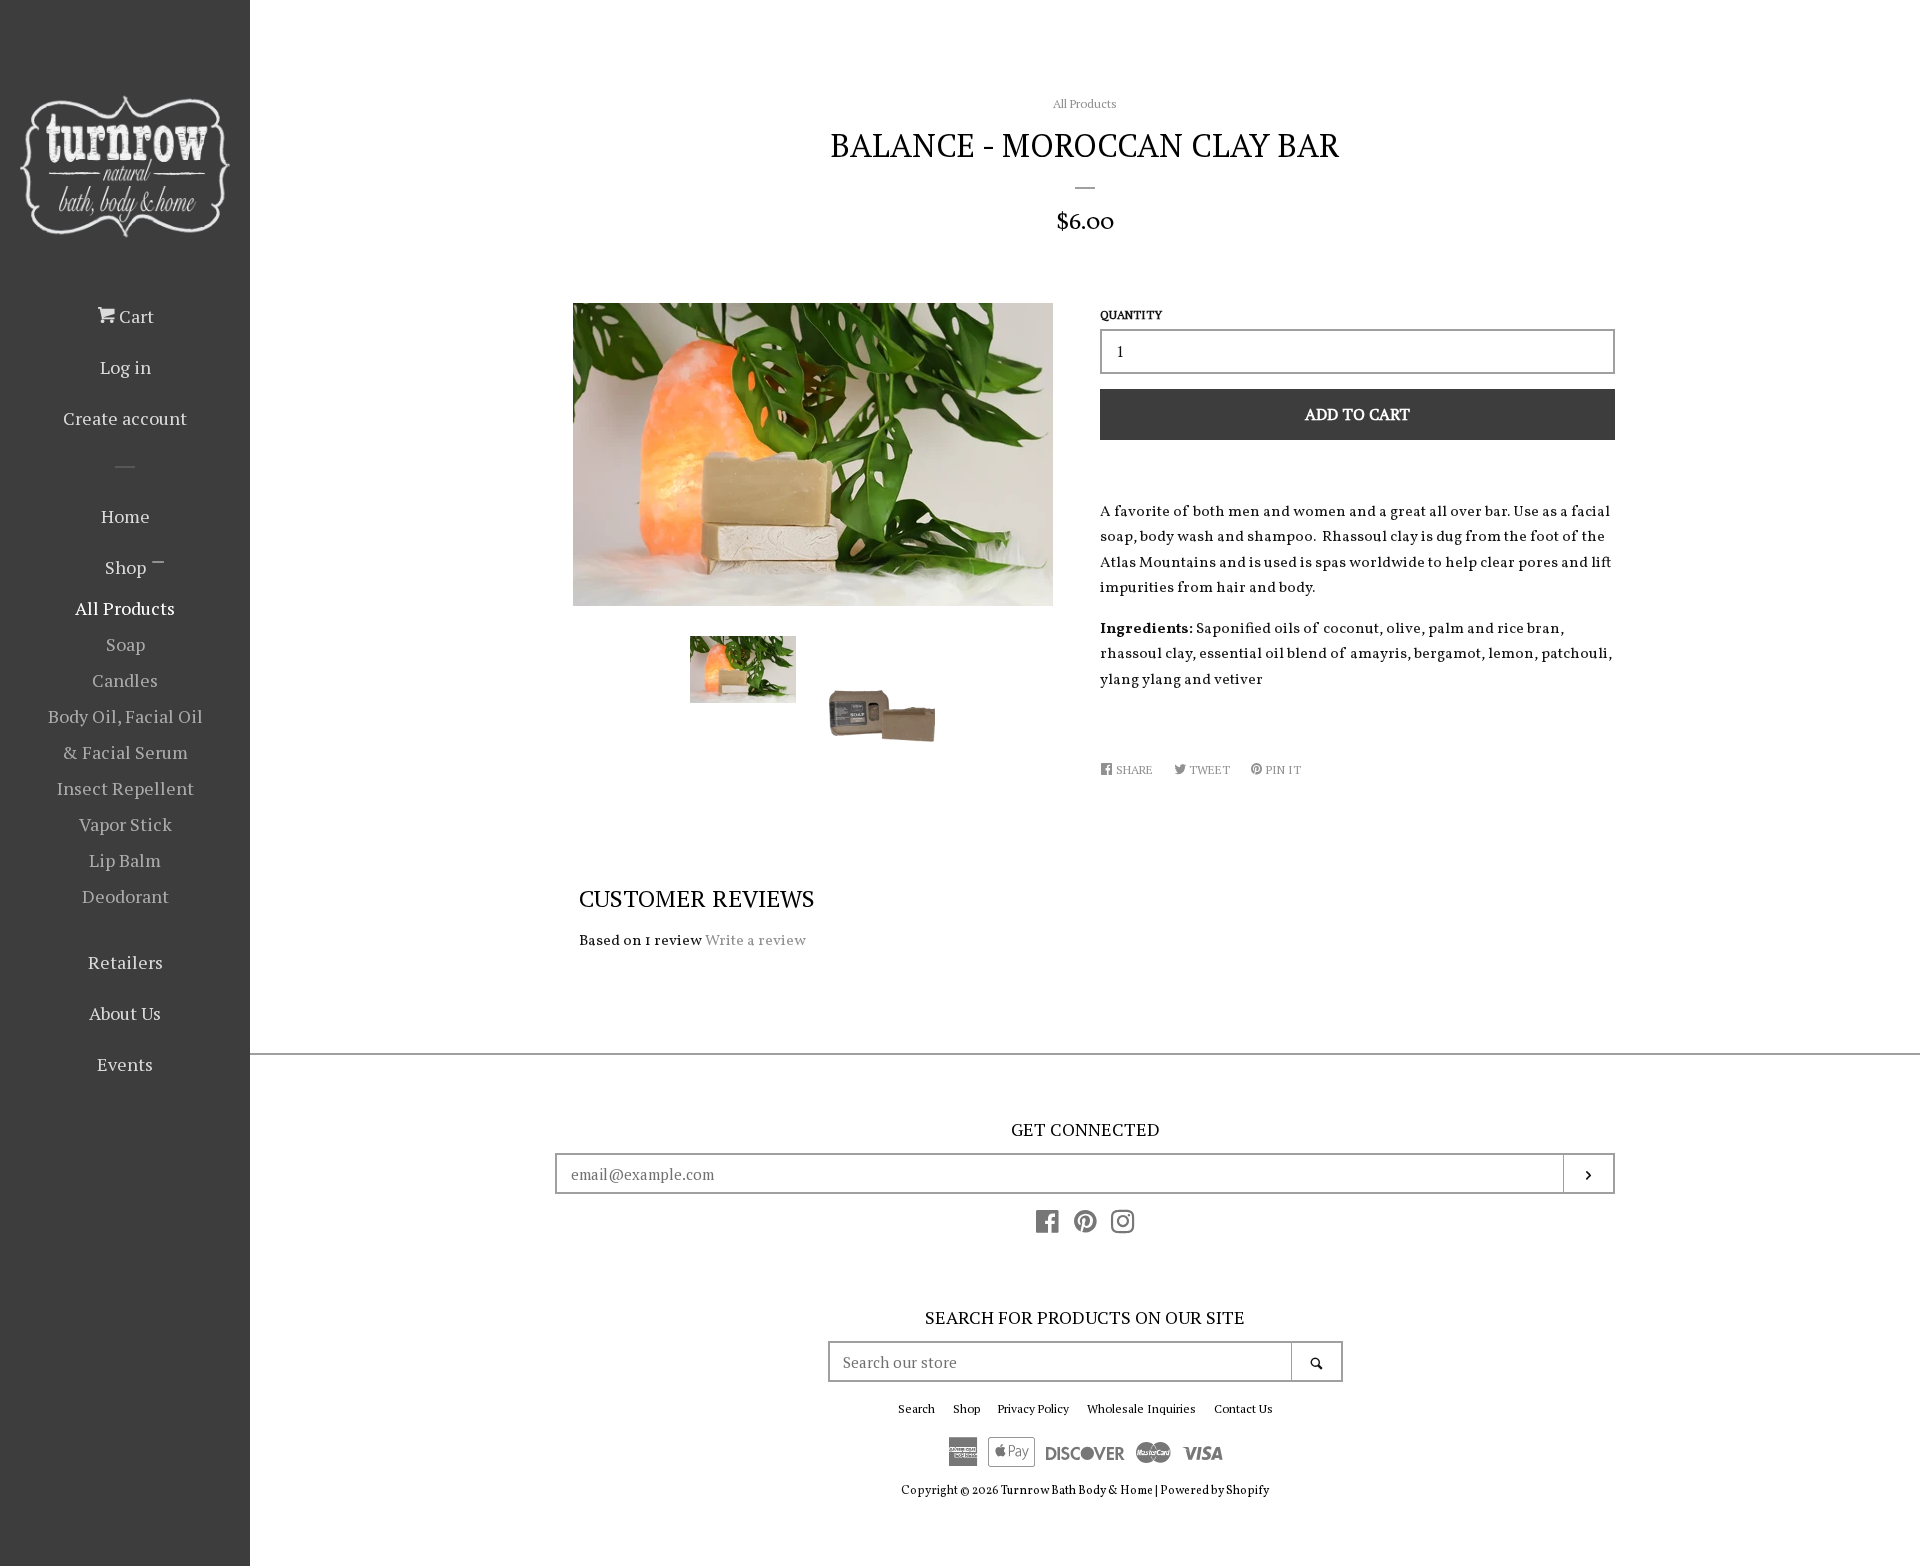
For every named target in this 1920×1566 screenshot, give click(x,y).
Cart (134, 316)
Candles (125, 680)
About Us (125, 1013)
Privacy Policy (1033, 1408)
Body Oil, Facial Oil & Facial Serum (125, 734)
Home (125, 516)
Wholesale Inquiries (1141, 1408)
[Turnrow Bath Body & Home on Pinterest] (1085, 1227)
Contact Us (1243, 1408)
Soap (125, 644)
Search (916, 1408)
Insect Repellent (125, 788)
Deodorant (125, 896)
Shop (125, 567)
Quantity (1131, 314)
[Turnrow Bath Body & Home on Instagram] (1123, 1227)
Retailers (125, 962)
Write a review (755, 941)
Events (125, 1064)
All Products (125, 608)
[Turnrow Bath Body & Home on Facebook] (1047, 1227)
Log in (125, 367)
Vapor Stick (125, 824)
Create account (125, 418)
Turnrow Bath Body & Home (1077, 1491)
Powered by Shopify (1214, 1491)
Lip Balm (125, 860)
